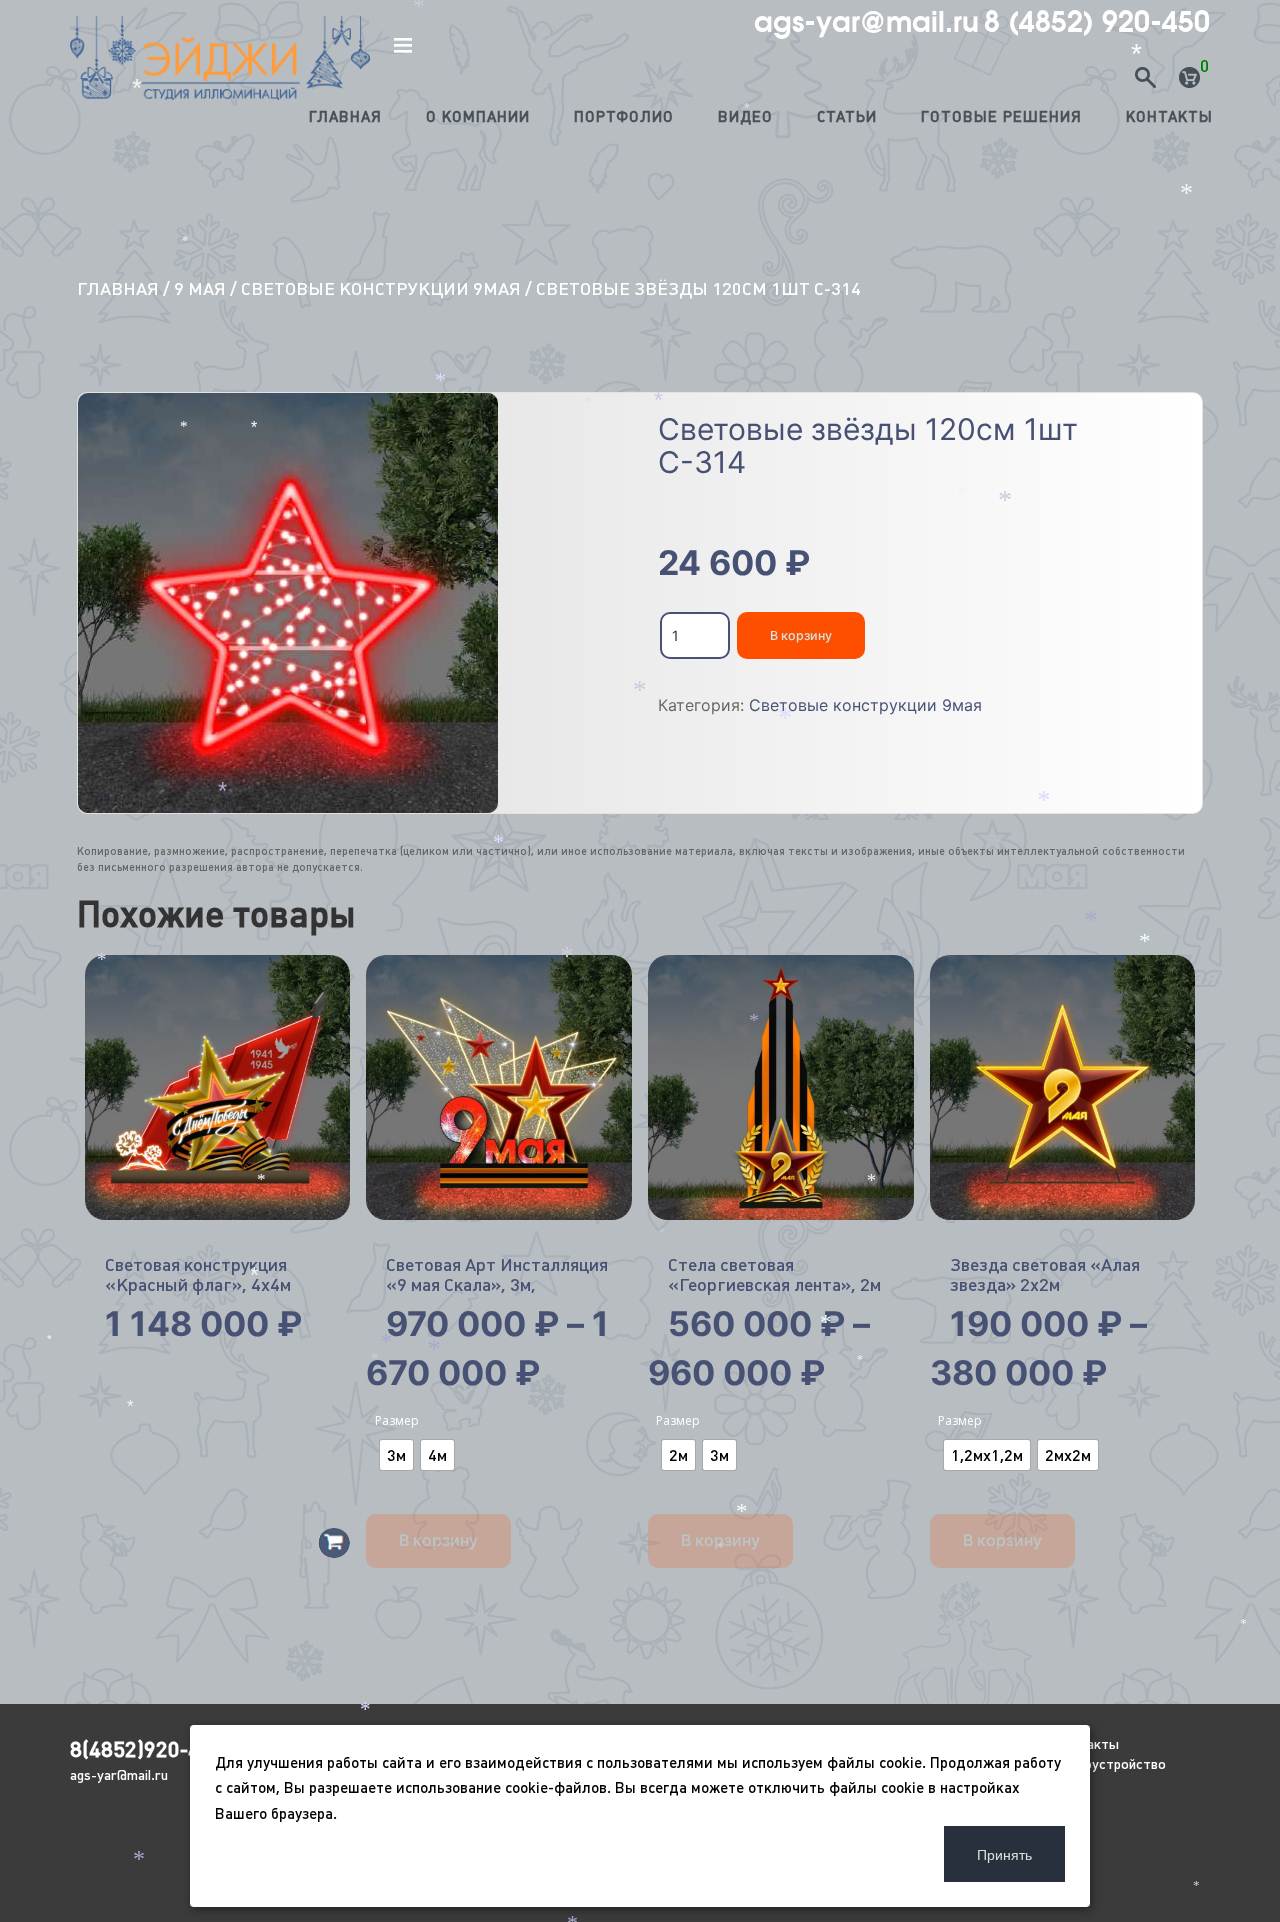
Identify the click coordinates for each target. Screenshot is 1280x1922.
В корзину (801, 635)
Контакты (1169, 116)
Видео (745, 116)
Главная (345, 116)
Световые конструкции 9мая (381, 288)
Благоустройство (1110, 1764)
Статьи (847, 116)
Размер (397, 1420)
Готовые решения (1001, 116)
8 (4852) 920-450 (1097, 22)
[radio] (396, 1455)
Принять (1004, 1854)
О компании (478, 116)
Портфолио (624, 116)
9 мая (200, 288)
